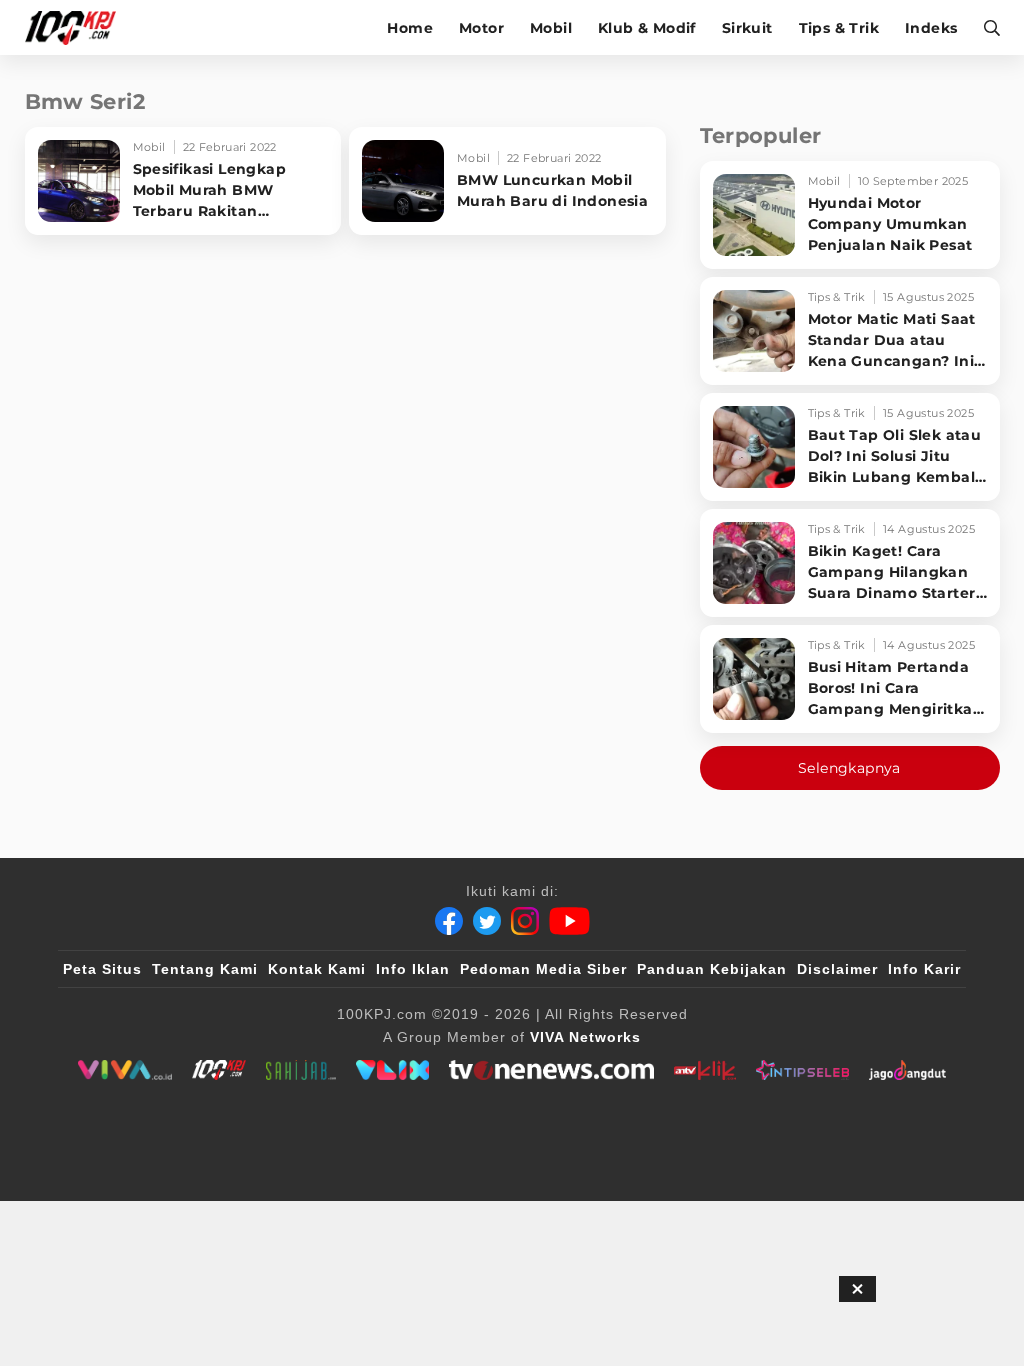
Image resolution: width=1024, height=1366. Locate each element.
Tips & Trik (839, 28)
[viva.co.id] (124, 1070)
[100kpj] (219, 1070)
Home (410, 28)
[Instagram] (525, 921)
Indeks (931, 28)
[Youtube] (569, 921)
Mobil (551, 28)
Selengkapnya (849, 768)
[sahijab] (301, 1070)
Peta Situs (102, 969)
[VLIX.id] (393, 1070)
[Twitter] (487, 921)
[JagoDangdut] (907, 1070)
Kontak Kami (317, 969)
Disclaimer (837, 969)
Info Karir (924, 969)
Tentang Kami (205, 969)
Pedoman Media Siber (543, 969)
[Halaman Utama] (77, 27)
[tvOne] (551, 1070)
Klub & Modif (647, 28)
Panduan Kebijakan (712, 969)
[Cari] (985, 27)
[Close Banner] (857, 1289)
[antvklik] (704, 1070)
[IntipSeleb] (802, 1070)
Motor (481, 28)
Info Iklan (413, 969)
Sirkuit (747, 28)
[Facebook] (449, 921)
